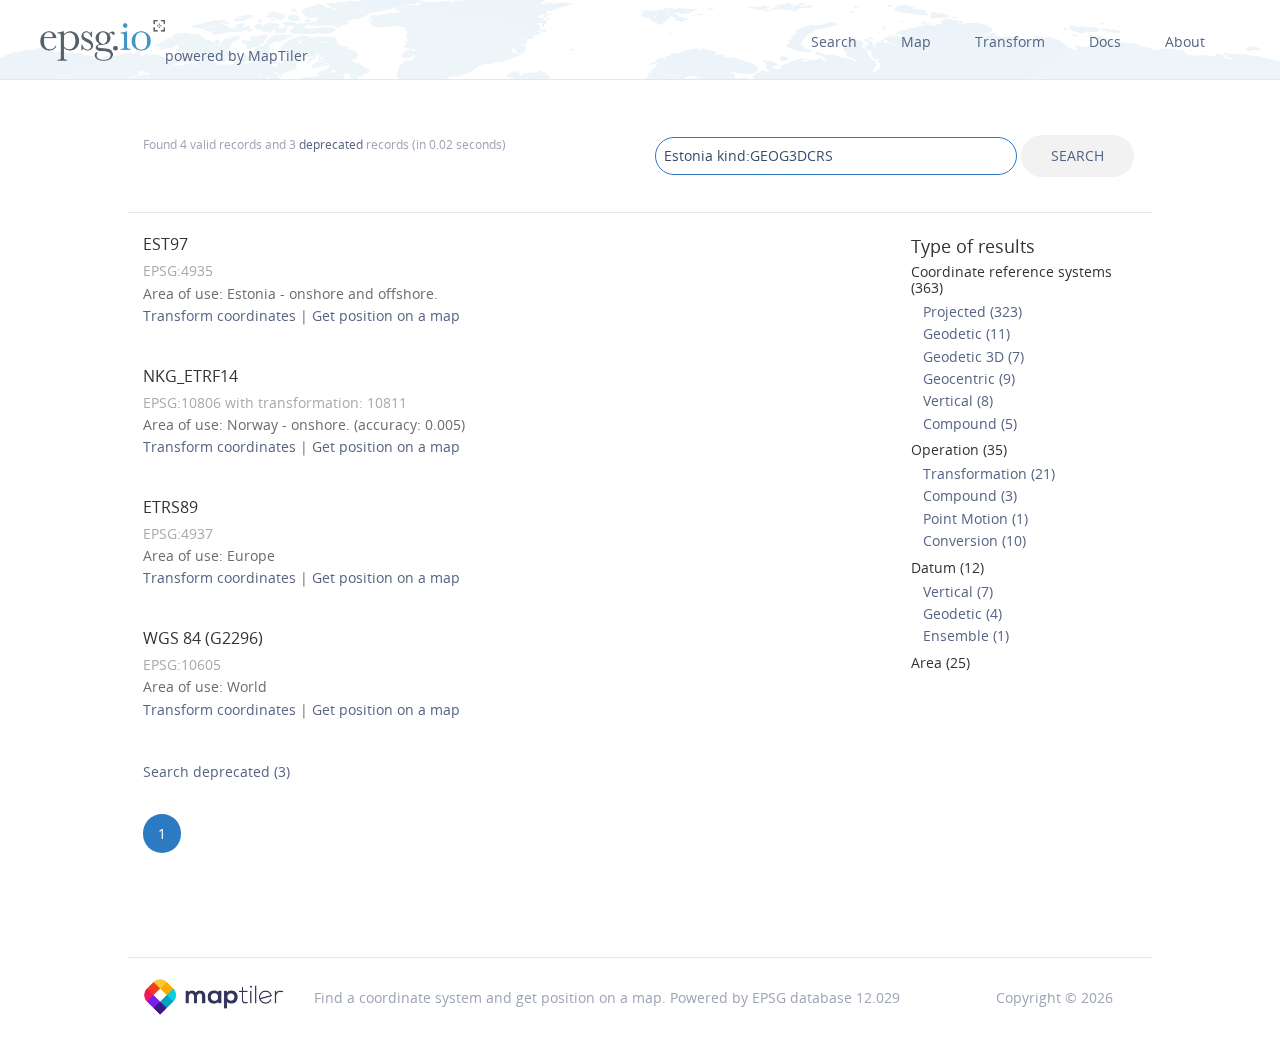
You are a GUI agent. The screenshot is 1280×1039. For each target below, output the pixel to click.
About (1185, 41)
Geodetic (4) (962, 613)
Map (916, 41)
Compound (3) (970, 495)
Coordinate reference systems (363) (1011, 279)
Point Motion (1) (975, 518)
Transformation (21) (989, 473)
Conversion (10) (974, 540)
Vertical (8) (958, 400)
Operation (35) (959, 449)
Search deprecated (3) (216, 771)
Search (834, 41)
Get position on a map (386, 315)
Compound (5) (970, 423)
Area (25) (940, 662)
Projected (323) (972, 311)
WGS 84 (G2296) (203, 638)
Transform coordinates (219, 315)
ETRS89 (170, 507)
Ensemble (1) (966, 635)
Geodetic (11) (966, 333)
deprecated (331, 144)
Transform (1010, 41)
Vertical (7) (958, 591)
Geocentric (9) (969, 378)
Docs (1105, 41)
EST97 (165, 244)
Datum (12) (947, 567)
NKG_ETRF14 (190, 376)
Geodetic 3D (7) (973, 356)
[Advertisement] (640, 906)
